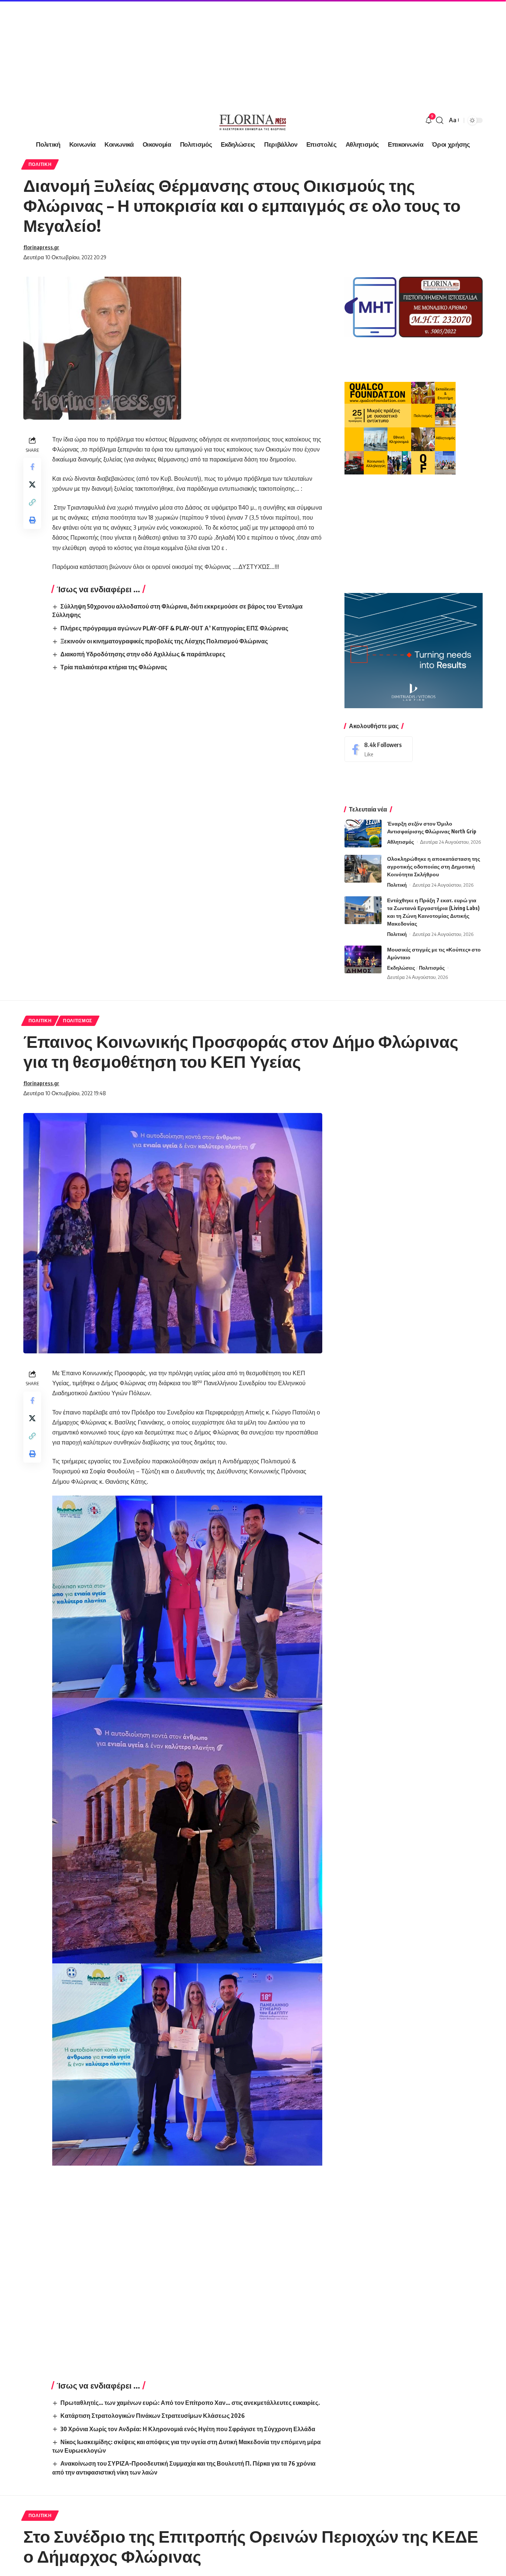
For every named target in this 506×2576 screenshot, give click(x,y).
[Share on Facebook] (32, 467)
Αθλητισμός (401, 842)
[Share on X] (32, 484)
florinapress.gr (41, 247)
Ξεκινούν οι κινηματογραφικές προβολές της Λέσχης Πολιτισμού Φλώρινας (164, 641)
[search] (440, 120)
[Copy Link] (32, 502)
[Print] (32, 520)
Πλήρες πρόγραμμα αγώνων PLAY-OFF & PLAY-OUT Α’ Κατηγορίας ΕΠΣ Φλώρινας (174, 628)
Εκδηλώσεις (401, 968)
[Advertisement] (222, 52)
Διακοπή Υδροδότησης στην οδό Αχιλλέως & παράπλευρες (143, 654)
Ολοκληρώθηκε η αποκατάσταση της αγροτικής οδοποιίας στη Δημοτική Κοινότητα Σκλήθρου (434, 867)
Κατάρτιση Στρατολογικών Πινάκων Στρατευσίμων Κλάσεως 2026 (153, 2416)
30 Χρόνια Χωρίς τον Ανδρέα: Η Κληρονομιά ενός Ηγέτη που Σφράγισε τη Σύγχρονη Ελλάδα (188, 2429)
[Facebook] (379, 749)
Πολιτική (40, 164)
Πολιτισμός (432, 968)
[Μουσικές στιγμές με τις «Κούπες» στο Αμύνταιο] (363, 959)
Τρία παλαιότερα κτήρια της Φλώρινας (114, 667)
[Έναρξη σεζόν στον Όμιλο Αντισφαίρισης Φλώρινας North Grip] (363, 834)
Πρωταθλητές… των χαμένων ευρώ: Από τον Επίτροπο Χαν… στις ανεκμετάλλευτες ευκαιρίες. (190, 2403)
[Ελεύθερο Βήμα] (253, 120)
